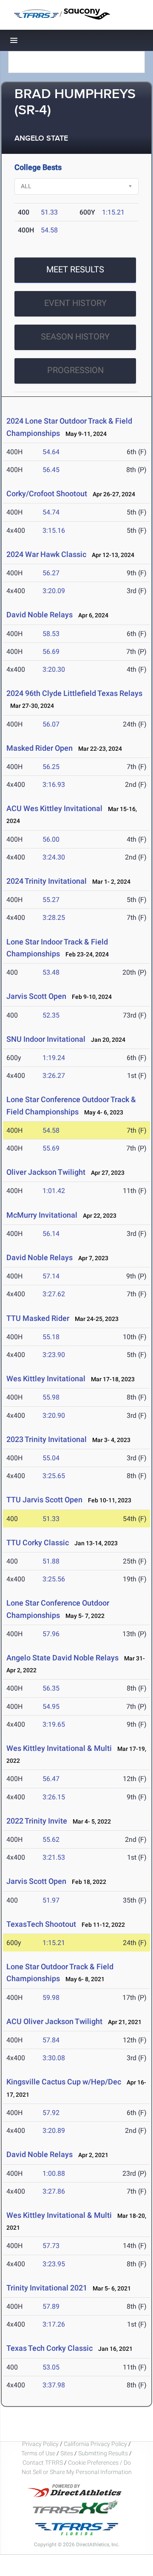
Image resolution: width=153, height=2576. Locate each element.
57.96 (51, 1634)
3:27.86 (54, 2191)
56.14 (51, 1234)
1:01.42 (54, 1191)
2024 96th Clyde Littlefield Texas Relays (74, 693)
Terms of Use (38, 2453)
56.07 (51, 724)
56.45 (51, 470)
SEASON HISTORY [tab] (75, 336)
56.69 (51, 652)
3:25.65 (54, 1476)
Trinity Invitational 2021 (47, 2288)
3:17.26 (54, 2324)
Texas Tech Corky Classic (50, 2348)
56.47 (51, 1779)
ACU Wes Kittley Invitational (54, 808)
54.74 (51, 512)
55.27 (51, 900)
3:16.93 (54, 785)
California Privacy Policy (95, 2444)
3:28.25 (54, 918)
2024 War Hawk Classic (46, 554)
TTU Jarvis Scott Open (44, 1500)
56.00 (51, 839)
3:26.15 (54, 1797)
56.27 (51, 573)
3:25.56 (54, 1579)
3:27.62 (54, 1294)
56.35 (51, 1688)
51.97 (51, 1900)
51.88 (51, 1561)
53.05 (51, 2367)
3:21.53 (54, 1857)
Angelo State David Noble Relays (62, 1658)
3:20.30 (54, 669)
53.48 (51, 972)
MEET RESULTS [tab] (75, 269)
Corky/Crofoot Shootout (47, 493)
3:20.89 (54, 2131)
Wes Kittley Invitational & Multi (59, 1748)
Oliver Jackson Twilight (46, 1172)
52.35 (51, 1015)
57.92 (51, 2113)
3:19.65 (54, 1724)
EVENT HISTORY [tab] (75, 303)
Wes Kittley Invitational (46, 1378)
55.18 (51, 1337)
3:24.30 (54, 857)
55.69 (51, 1148)
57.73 (51, 2246)
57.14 (51, 1276)
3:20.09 (54, 591)
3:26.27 (54, 1076)
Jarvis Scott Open (36, 996)
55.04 (51, 1458)
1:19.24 (54, 1058)
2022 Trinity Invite (37, 1821)
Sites (67, 2453)
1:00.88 (54, 2173)
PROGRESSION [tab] (75, 370)
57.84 (51, 2040)
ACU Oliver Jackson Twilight (54, 2021)
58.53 (51, 634)
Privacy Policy (40, 2444)
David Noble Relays (40, 615)
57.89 (51, 2306)
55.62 (51, 1839)
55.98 (51, 1397)
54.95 (51, 1706)
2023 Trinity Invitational (47, 1439)
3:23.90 (54, 1355)
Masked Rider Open (40, 748)
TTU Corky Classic (38, 1542)
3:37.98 (54, 2385)
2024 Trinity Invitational (47, 881)
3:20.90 (54, 1415)
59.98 (51, 1998)
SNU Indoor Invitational (46, 1039)
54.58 (49, 230)
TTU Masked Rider (38, 1318)
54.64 (51, 452)
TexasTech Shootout (41, 1924)
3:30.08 (54, 2058)
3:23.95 (54, 2264)
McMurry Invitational (42, 1215)
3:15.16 (54, 530)
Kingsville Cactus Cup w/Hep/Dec (64, 2082)
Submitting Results (103, 2453)
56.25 (51, 767)
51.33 (49, 212)
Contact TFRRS (43, 2463)
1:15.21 (113, 212)
